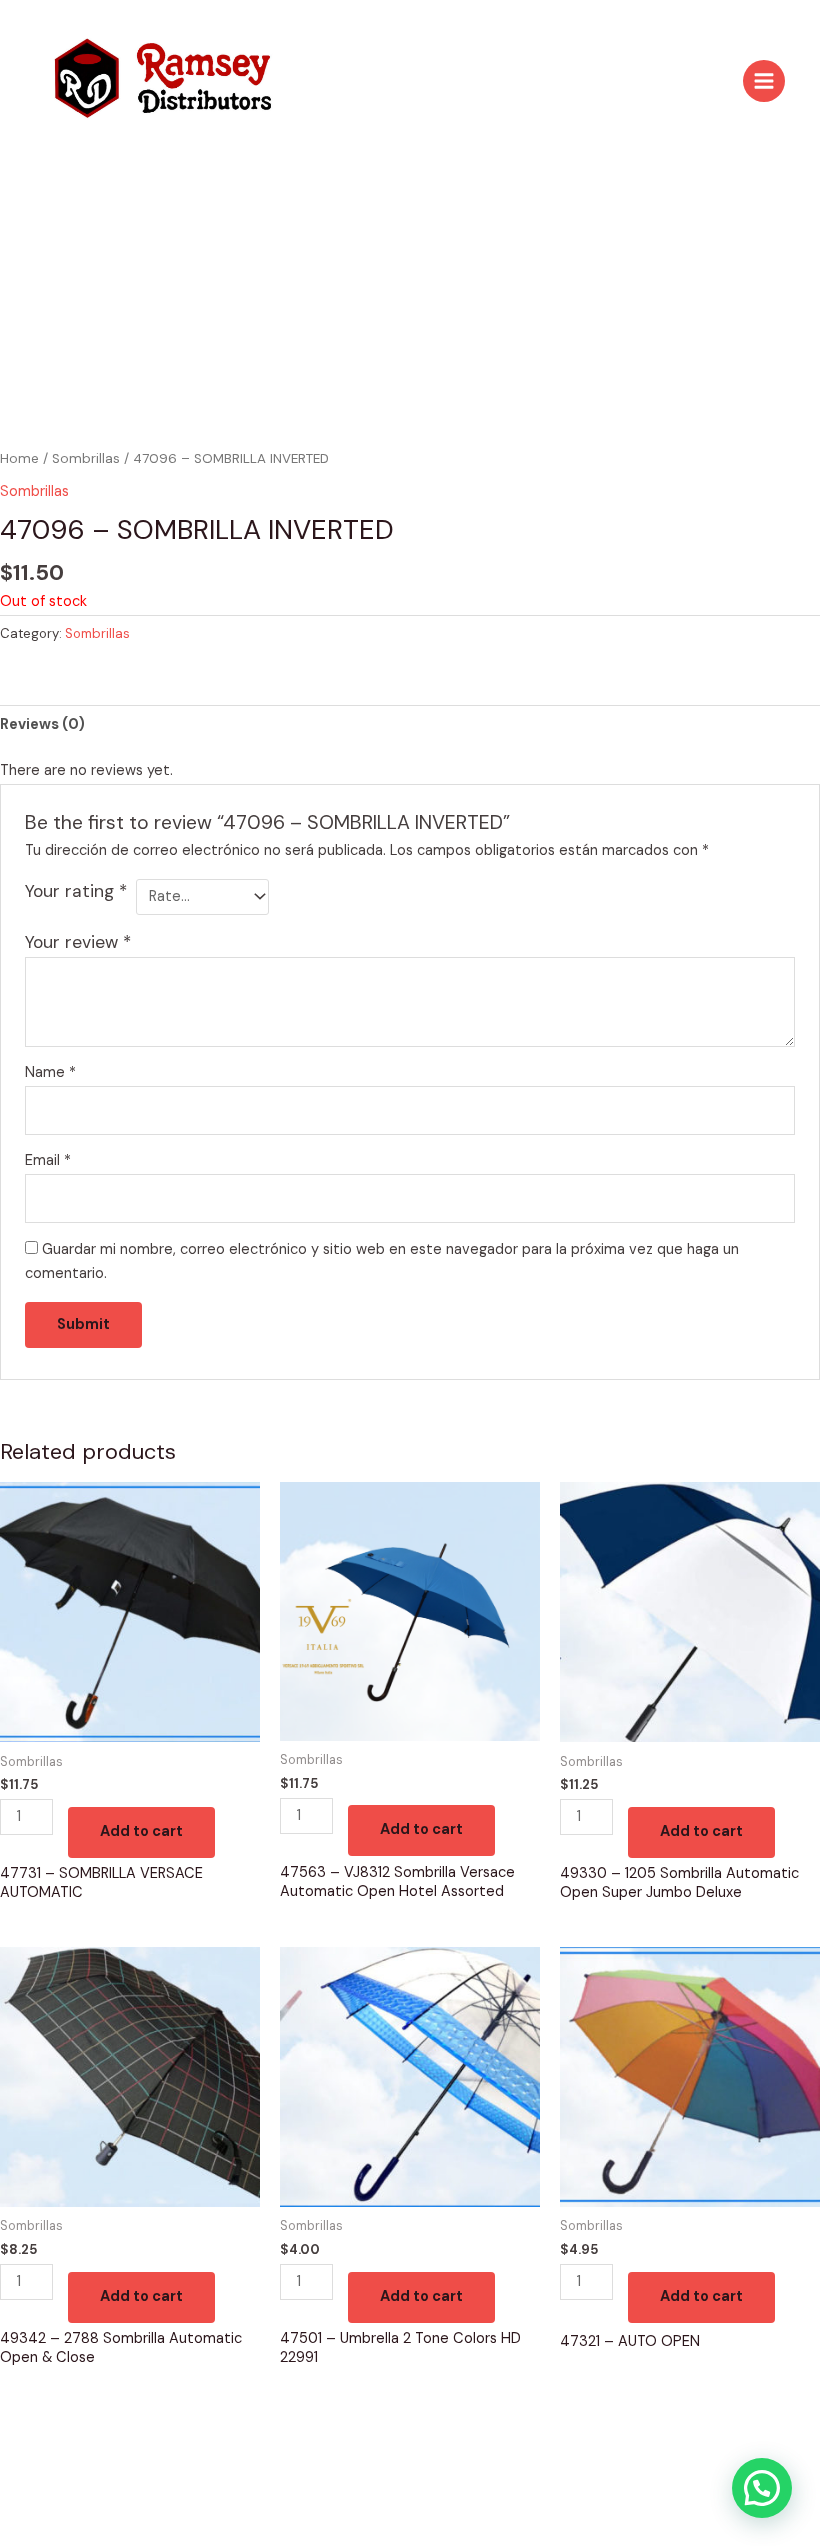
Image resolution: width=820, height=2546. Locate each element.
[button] (762, 2488)
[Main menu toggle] (764, 81)
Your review (78, 942)
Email (48, 1160)
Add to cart (141, 1831)
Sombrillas (86, 458)
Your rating (76, 891)
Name (50, 1072)
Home (19, 458)
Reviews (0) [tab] (42, 724)
